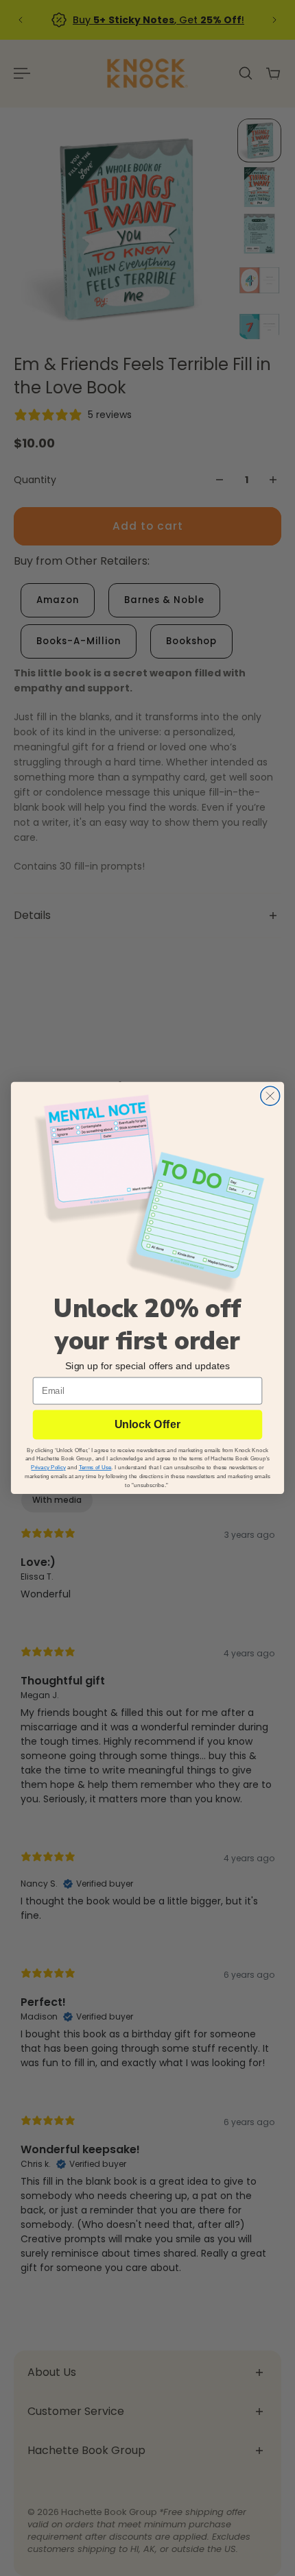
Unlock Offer (147, 1425)
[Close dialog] (270, 1096)
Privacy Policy (48, 1468)
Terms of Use (95, 1468)
